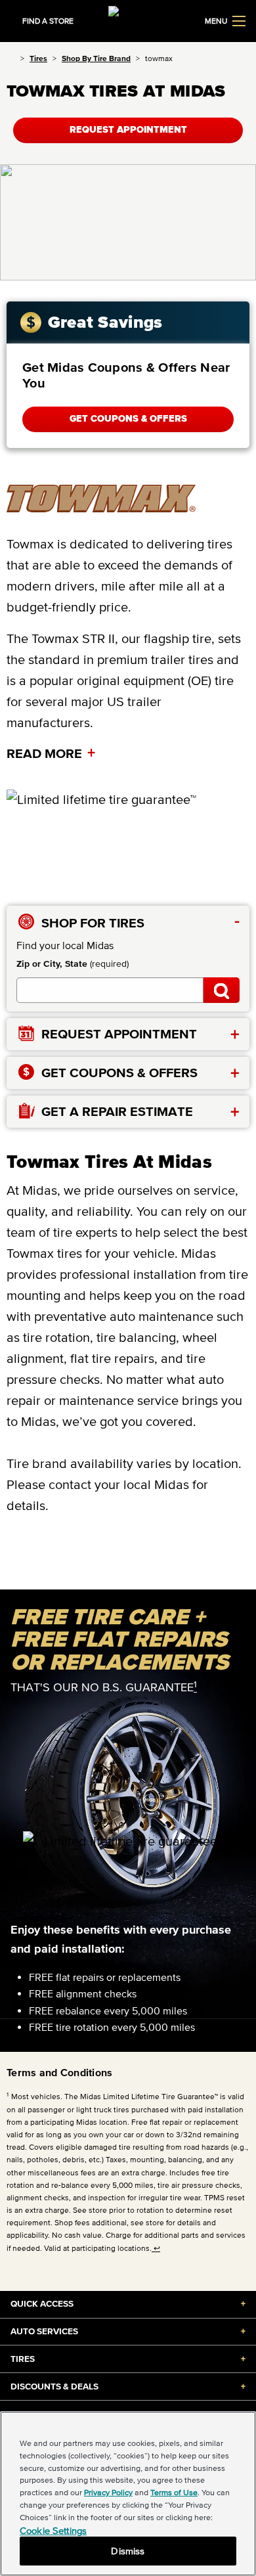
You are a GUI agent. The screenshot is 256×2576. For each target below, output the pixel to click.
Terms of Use (174, 2492)
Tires (38, 58)
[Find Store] (222, 990)
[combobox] (110, 990)
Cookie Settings (53, 2530)
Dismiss (128, 2551)
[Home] (11, 58)
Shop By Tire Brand (96, 58)
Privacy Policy (108, 2492)
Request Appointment (128, 130)
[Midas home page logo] (128, 20)
